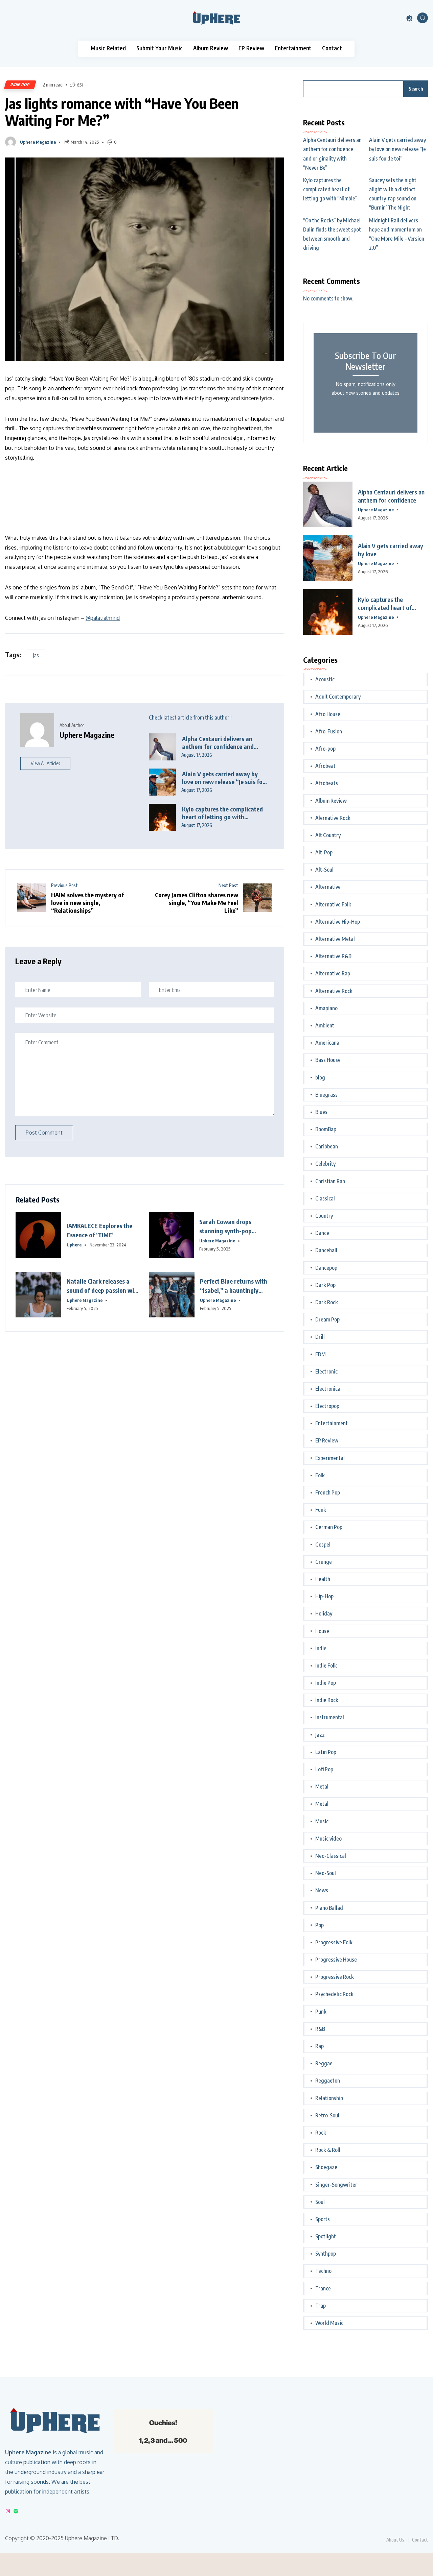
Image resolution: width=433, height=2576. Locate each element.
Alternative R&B (333, 956)
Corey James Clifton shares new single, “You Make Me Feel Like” (197, 903)
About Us (395, 2540)
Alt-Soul (324, 870)
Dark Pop (325, 1285)
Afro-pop (325, 749)
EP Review (251, 48)
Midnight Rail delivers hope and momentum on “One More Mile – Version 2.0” (397, 234)
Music (322, 1821)
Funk (321, 1510)
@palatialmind (103, 618)
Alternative (328, 887)
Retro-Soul (327, 2115)
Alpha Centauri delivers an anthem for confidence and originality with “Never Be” (218, 743)
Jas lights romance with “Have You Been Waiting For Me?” (122, 112)
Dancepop (326, 1268)
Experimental (330, 1458)
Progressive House (336, 1960)
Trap (321, 2306)
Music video (328, 1839)
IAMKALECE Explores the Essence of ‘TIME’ (99, 1230)
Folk (320, 1475)
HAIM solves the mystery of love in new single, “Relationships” (87, 903)
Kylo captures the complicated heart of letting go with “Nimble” (222, 813)
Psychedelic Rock (334, 1994)
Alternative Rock (334, 991)
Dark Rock (327, 1302)
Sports (323, 2219)
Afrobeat (325, 766)
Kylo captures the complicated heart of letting (385, 604)
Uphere (74, 1245)
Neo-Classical (331, 1856)
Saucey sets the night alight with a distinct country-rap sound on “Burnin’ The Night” (393, 194)
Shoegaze (326, 2167)
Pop (320, 1925)
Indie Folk (326, 1666)
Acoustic (325, 679)
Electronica (328, 1389)
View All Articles (45, 763)
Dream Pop (327, 1319)
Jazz (320, 1735)
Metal (322, 1787)
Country (324, 1216)
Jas (36, 655)
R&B (320, 2029)
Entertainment (293, 48)
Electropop (327, 1406)
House (322, 1631)
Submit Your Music (159, 48)
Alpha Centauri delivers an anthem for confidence (391, 496)
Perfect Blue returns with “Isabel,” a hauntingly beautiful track (234, 1286)
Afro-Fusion (329, 731)
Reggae (324, 2063)
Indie (321, 1648)
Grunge (324, 1562)
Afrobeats (327, 783)
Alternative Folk (333, 904)
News (322, 1890)
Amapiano (326, 1008)
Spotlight (326, 2236)
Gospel (323, 1545)
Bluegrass (326, 1095)
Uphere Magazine (38, 142)
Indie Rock (327, 1700)
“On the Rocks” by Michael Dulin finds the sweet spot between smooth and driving (332, 234)
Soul (320, 2202)
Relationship (329, 2098)
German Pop (329, 1527)
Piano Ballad (329, 1908)
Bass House (328, 1060)
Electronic (326, 1371)
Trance (323, 2288)
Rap (320, 2046)
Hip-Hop (324, 1596)
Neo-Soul (326, 1873)
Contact (332, 48)
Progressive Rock (335, 1977)
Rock (321, 2133)
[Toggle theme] (409, 18)
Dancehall (326, 1250)
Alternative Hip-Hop (338, 922)
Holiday (324, 1613)
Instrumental (330, 1717)
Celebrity (325, 1164)
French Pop (328, 1492)
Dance (322, 1233)
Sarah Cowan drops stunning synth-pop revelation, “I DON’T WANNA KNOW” (226, 1226)
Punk (321, 2012)
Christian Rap (330, 1181)
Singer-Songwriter (336, 2185)
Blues (321, 1112)
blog (320, 1077)
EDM (321, 1354)
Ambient (325, 1025)
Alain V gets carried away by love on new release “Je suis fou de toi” (224, 778)
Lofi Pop (324, 1769)
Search (416, 89)
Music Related (108, 48)
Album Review (211, 48)
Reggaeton (328, 2081)
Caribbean (327, 1146)
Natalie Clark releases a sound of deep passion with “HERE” (103, 1286)
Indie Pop (20, 85)
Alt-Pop (324, 852)
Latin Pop (326, 1752)
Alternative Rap (333, 973)
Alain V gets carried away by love (391, 550)
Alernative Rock (333, 818)
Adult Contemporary (338, 697)
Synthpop (326, 2254)
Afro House (328, 714)
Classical (325, 1198)
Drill (320, 1337)
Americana (327, 1043)
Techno (323, 2271)
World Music (329, 2323)
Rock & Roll (328, 2150)
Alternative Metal (335, 939)
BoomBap (326, 1129)
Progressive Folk (334, 1942)
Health (323, 1579)
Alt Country (328, 835)
